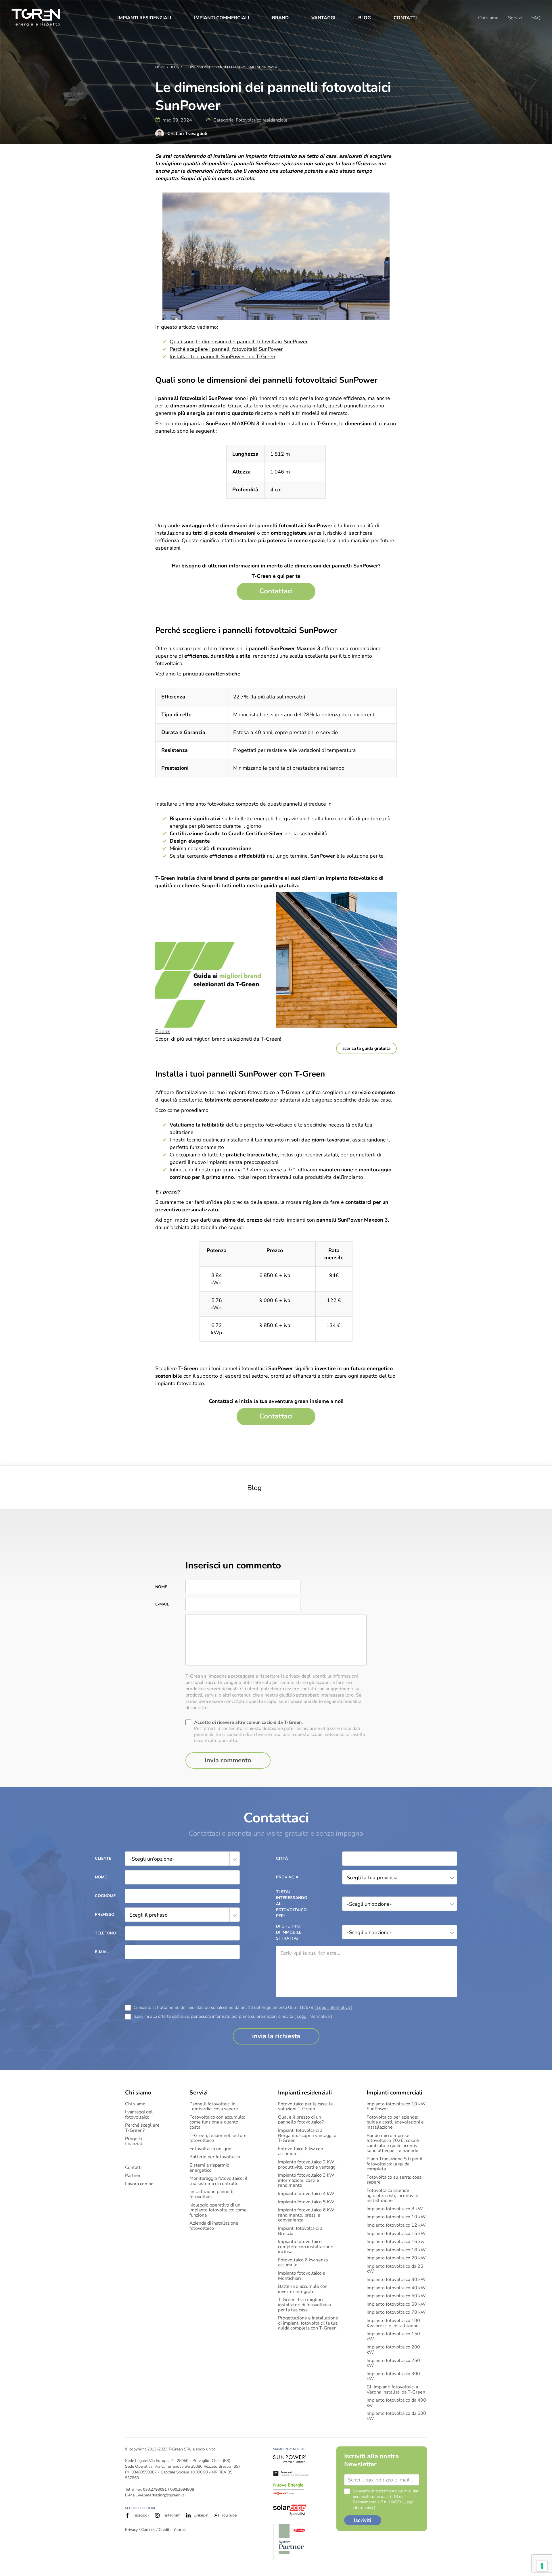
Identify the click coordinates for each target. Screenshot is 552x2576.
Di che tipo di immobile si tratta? (289, 1932)
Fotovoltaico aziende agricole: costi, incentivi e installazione (392, 2196)
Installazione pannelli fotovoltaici (211, 2194)
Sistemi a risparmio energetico (209, 2168)
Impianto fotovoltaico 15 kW (396, 2234)
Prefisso (105, 1914)
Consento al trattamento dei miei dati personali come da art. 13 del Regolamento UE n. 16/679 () (243, 2008)
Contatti (405, 18)
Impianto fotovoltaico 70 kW (396, 2313)
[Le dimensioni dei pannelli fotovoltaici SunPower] (276, 591)
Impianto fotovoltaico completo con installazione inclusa (306, 2247)
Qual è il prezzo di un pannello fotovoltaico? (301, 2120)
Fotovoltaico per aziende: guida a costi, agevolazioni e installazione (395, 2122)
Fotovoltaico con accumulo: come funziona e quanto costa (217, 2122)
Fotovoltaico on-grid (210, 2149)
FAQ (536, 18)
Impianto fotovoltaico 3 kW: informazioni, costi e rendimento (307, 2181)
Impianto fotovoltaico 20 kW (396, 2258)
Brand (280, 18)
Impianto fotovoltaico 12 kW (396, 2225)
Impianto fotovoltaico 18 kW (396, 2250)
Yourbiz (180, 2530)
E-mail (162, 1604)
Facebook (141, 2515)
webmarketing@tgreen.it (161, 2495)
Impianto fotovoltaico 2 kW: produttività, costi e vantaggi (307, 2165)
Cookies (148, 2530)
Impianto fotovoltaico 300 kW (393, 2376)
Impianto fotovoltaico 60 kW (396, 2304)
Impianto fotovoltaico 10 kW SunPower (396, 2107)
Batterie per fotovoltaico (215, 2157)
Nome (161, 1587)
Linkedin (201, 2515)
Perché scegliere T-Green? (142, 2128)
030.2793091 (155, 2489)
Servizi (515, 18)
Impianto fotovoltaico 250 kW (393, 2363)
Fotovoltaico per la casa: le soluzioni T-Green (305, 2107)
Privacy (131, 2530)
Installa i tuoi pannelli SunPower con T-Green (222, 357)
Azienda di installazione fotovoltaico (214, 2226)
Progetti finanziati (134, 2141)
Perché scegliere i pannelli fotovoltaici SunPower (226, 349)
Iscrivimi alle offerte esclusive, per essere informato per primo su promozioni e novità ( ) (233, 2016)
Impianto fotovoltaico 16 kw (395, 2242)
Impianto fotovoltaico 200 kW (393, 2350)
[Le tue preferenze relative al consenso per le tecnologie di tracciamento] (542, 2566)
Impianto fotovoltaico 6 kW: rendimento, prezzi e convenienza (307, 2215)
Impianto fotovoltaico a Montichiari (302, 2276)
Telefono (105, 1933)
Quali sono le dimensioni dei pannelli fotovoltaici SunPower (239, 342)
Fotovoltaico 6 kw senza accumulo (303, 2263)
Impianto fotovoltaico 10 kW (396, 2217)
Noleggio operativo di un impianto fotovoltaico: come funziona (218, 2210)
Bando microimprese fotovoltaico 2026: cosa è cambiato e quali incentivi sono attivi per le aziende (393, 2143)
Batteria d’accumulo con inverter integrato (303, 2289)
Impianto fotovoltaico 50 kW (396, 2296)
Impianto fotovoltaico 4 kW (306, 2194)
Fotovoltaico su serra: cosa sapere (394, 2180)
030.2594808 (182, 2489)
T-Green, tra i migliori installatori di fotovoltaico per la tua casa (304, 2305)
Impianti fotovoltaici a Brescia (300, 2231)
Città (282, 1858)
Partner (133, 2176)
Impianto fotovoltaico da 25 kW (395, 2269)
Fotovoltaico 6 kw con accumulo (301, 2152)
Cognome (105, 1896)
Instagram (171, 2515)
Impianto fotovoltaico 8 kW (395, 2209)
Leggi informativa (333, 2007)
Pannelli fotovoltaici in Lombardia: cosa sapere (214, 2107)
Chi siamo (488, 18)
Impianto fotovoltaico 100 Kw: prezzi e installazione (393, 2323)
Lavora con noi (140, 2184)
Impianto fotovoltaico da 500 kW (396, 2416)
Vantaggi (323, 18)
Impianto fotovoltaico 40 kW (396, 2288)
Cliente (103, 1858)
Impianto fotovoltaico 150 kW (393, 2337)
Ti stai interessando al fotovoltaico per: (290, 1904)
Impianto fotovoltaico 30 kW (396, 2280)
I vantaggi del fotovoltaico (139, 2115)
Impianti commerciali (222, 18)
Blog (365, 18)
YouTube (229, 2515)
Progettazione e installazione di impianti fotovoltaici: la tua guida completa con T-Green (308, 2323)
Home (160, 67)
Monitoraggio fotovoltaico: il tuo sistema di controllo (218, 2181)
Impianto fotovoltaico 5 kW (306, 2202)
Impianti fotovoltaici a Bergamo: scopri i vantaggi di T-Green (308, 2136)
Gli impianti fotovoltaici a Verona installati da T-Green (396, 2390)
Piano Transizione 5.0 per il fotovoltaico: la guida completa (395, 2164)
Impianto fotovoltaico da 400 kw (396, 2403)
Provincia (287, 1877)
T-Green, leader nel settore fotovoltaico (218, 2138)
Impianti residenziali (144, 18)
